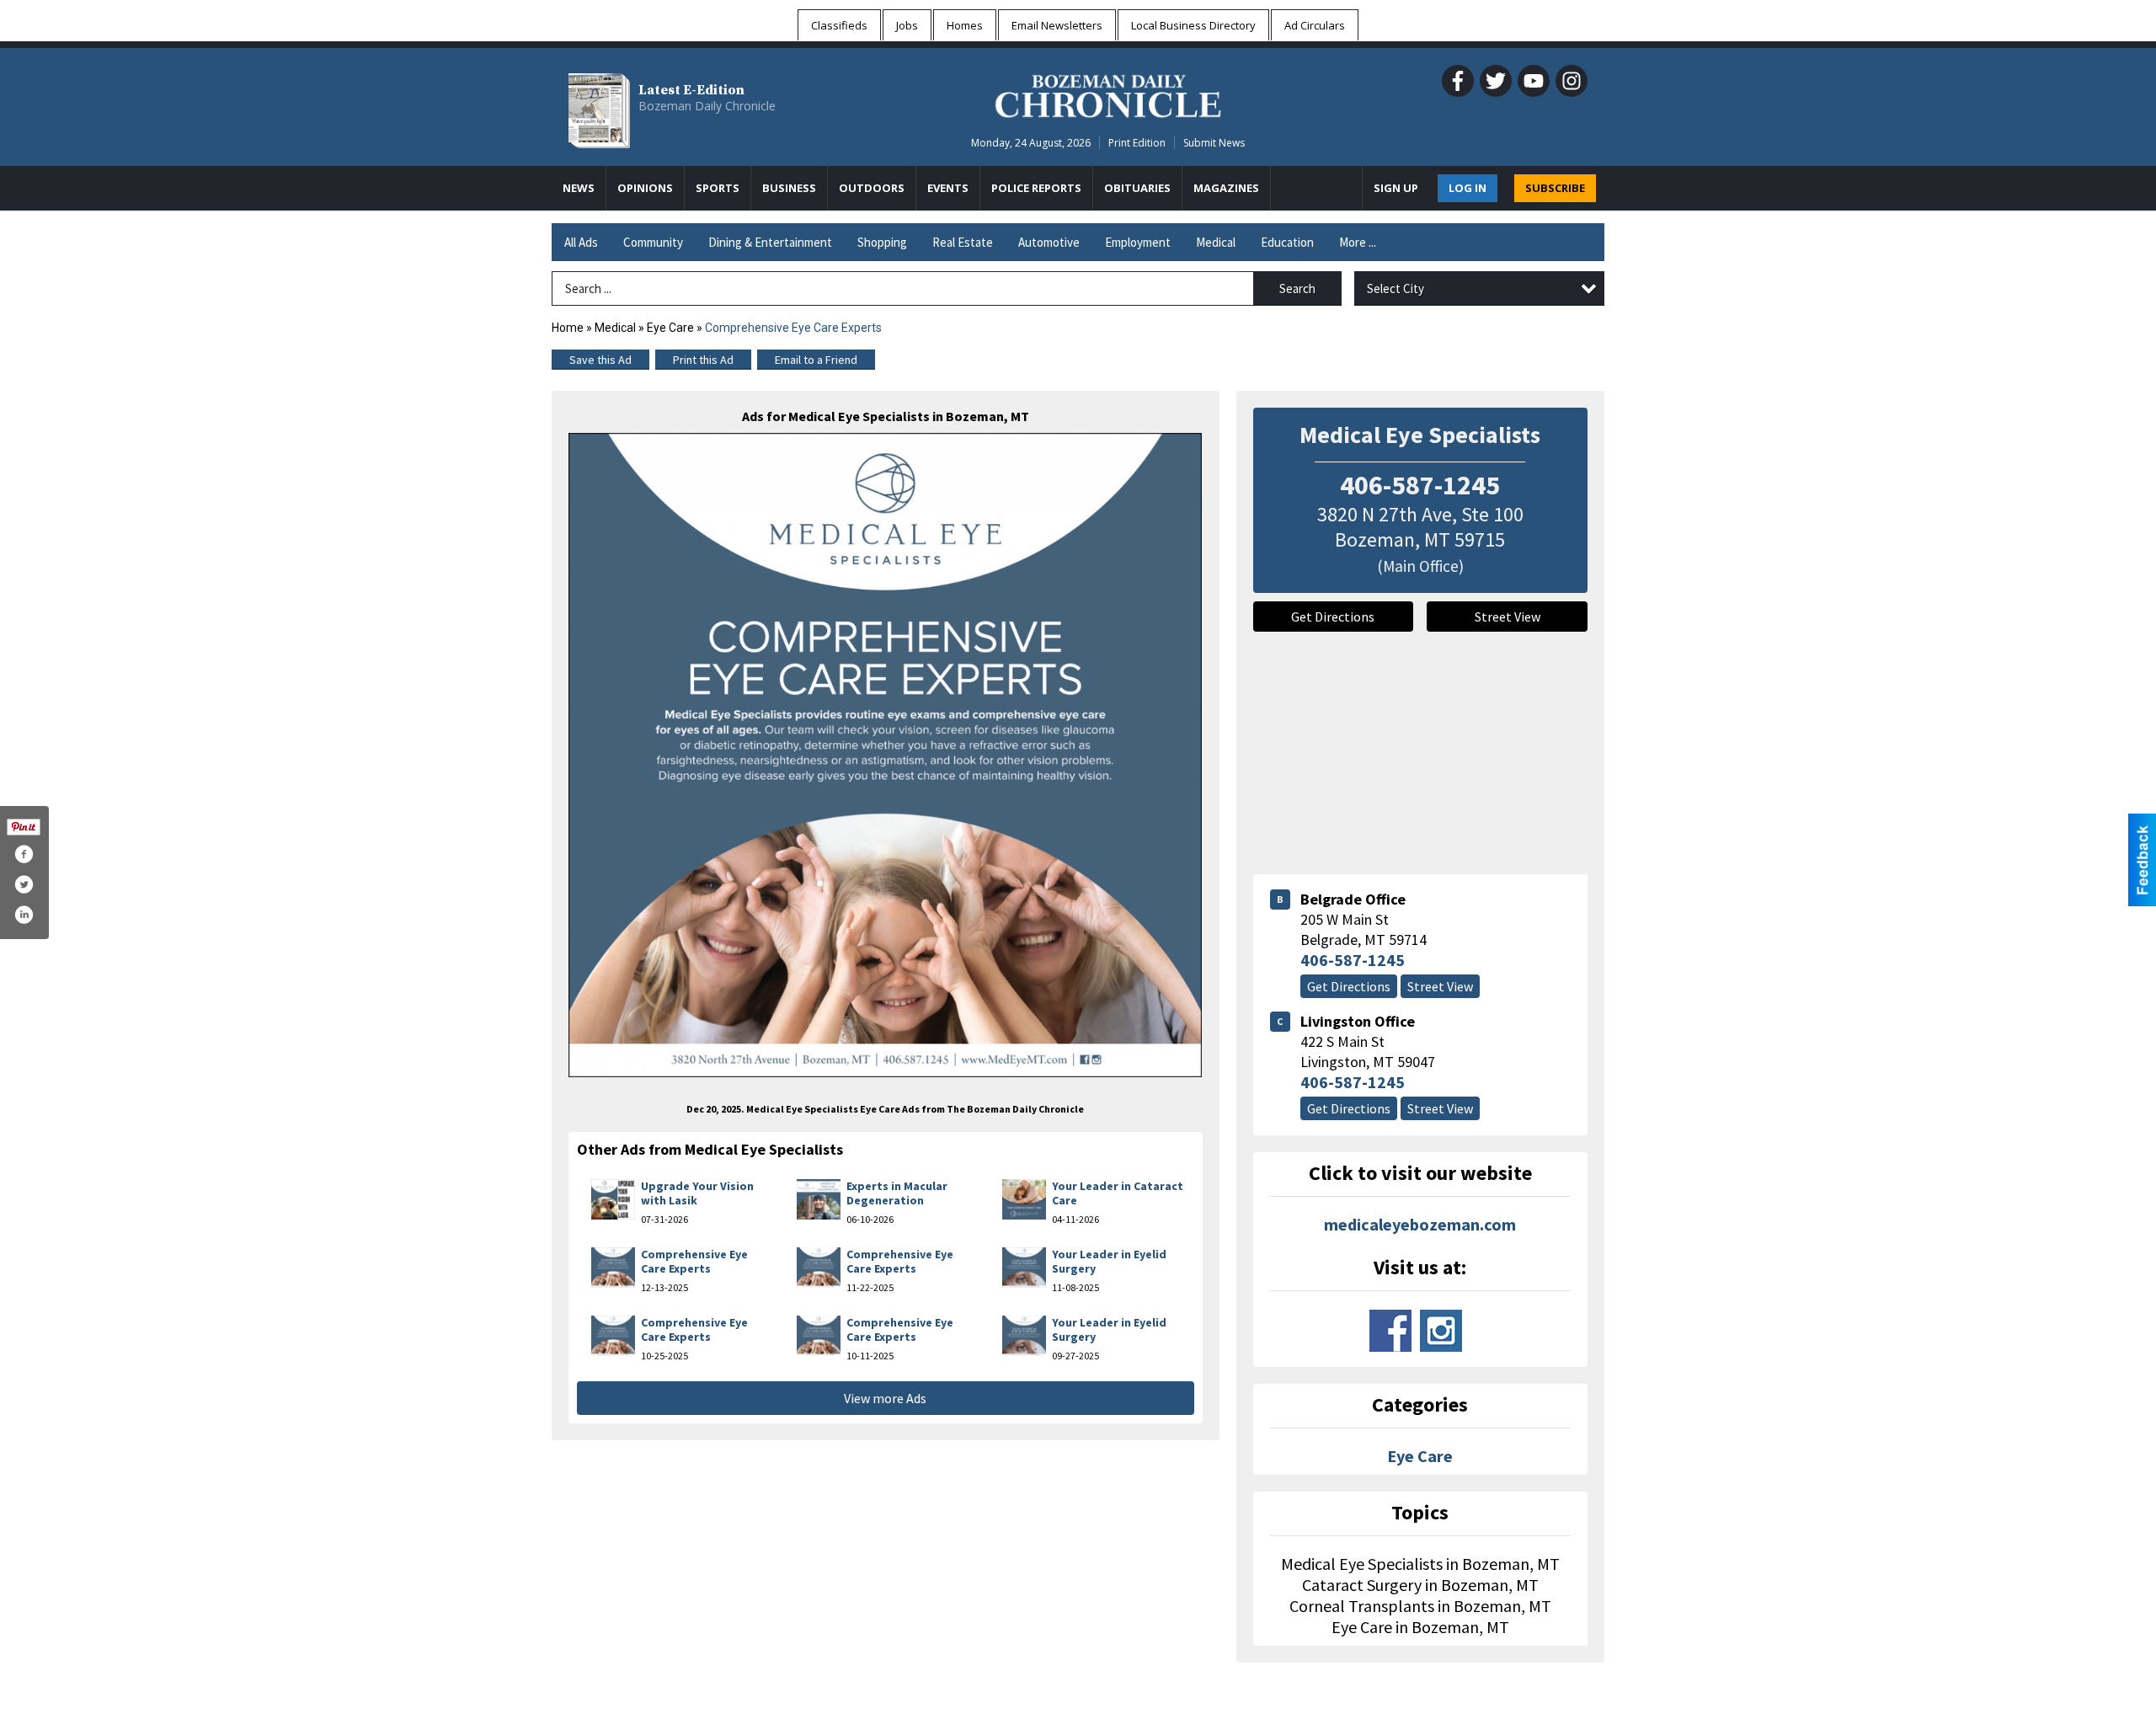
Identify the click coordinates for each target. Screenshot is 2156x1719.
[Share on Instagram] (24, 915)
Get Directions (1333, 617)
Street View (1508, 617)
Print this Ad (703, 360)
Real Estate (963, 242)
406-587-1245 (1353, 960)
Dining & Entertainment (770, 242)
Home (568, 328)
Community (653, 242)
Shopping (882, 242)
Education (1287, 242)
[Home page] (1108, 93)
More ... (1358, 242)
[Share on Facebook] (24, 854)
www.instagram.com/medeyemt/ (1441, 1331)
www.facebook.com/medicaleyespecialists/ (1390, 1331)
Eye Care (670, 328)
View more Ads (885, 1398)
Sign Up (1396, 188)
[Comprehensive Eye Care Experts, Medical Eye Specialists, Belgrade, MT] (886, 755)
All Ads (581, 242)
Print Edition (1137, 143)
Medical (1216, 242)
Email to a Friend (816, 360)
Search (1297, 288)
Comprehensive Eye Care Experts (694, 1262)
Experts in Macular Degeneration (897, 1193)
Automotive (1049, 242)
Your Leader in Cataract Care (1118, 1193)
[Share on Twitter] (24, 884)
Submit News (1214, 143)
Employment (1138, 242)
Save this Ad (600, 360)
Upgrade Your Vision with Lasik (697, 1193)
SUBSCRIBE (1555, 188)
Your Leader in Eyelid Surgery (1109, 1262)
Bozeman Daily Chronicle (707, 106)
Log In (1468, 188)
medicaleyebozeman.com (1420, 1224)
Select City (1396, 288)
